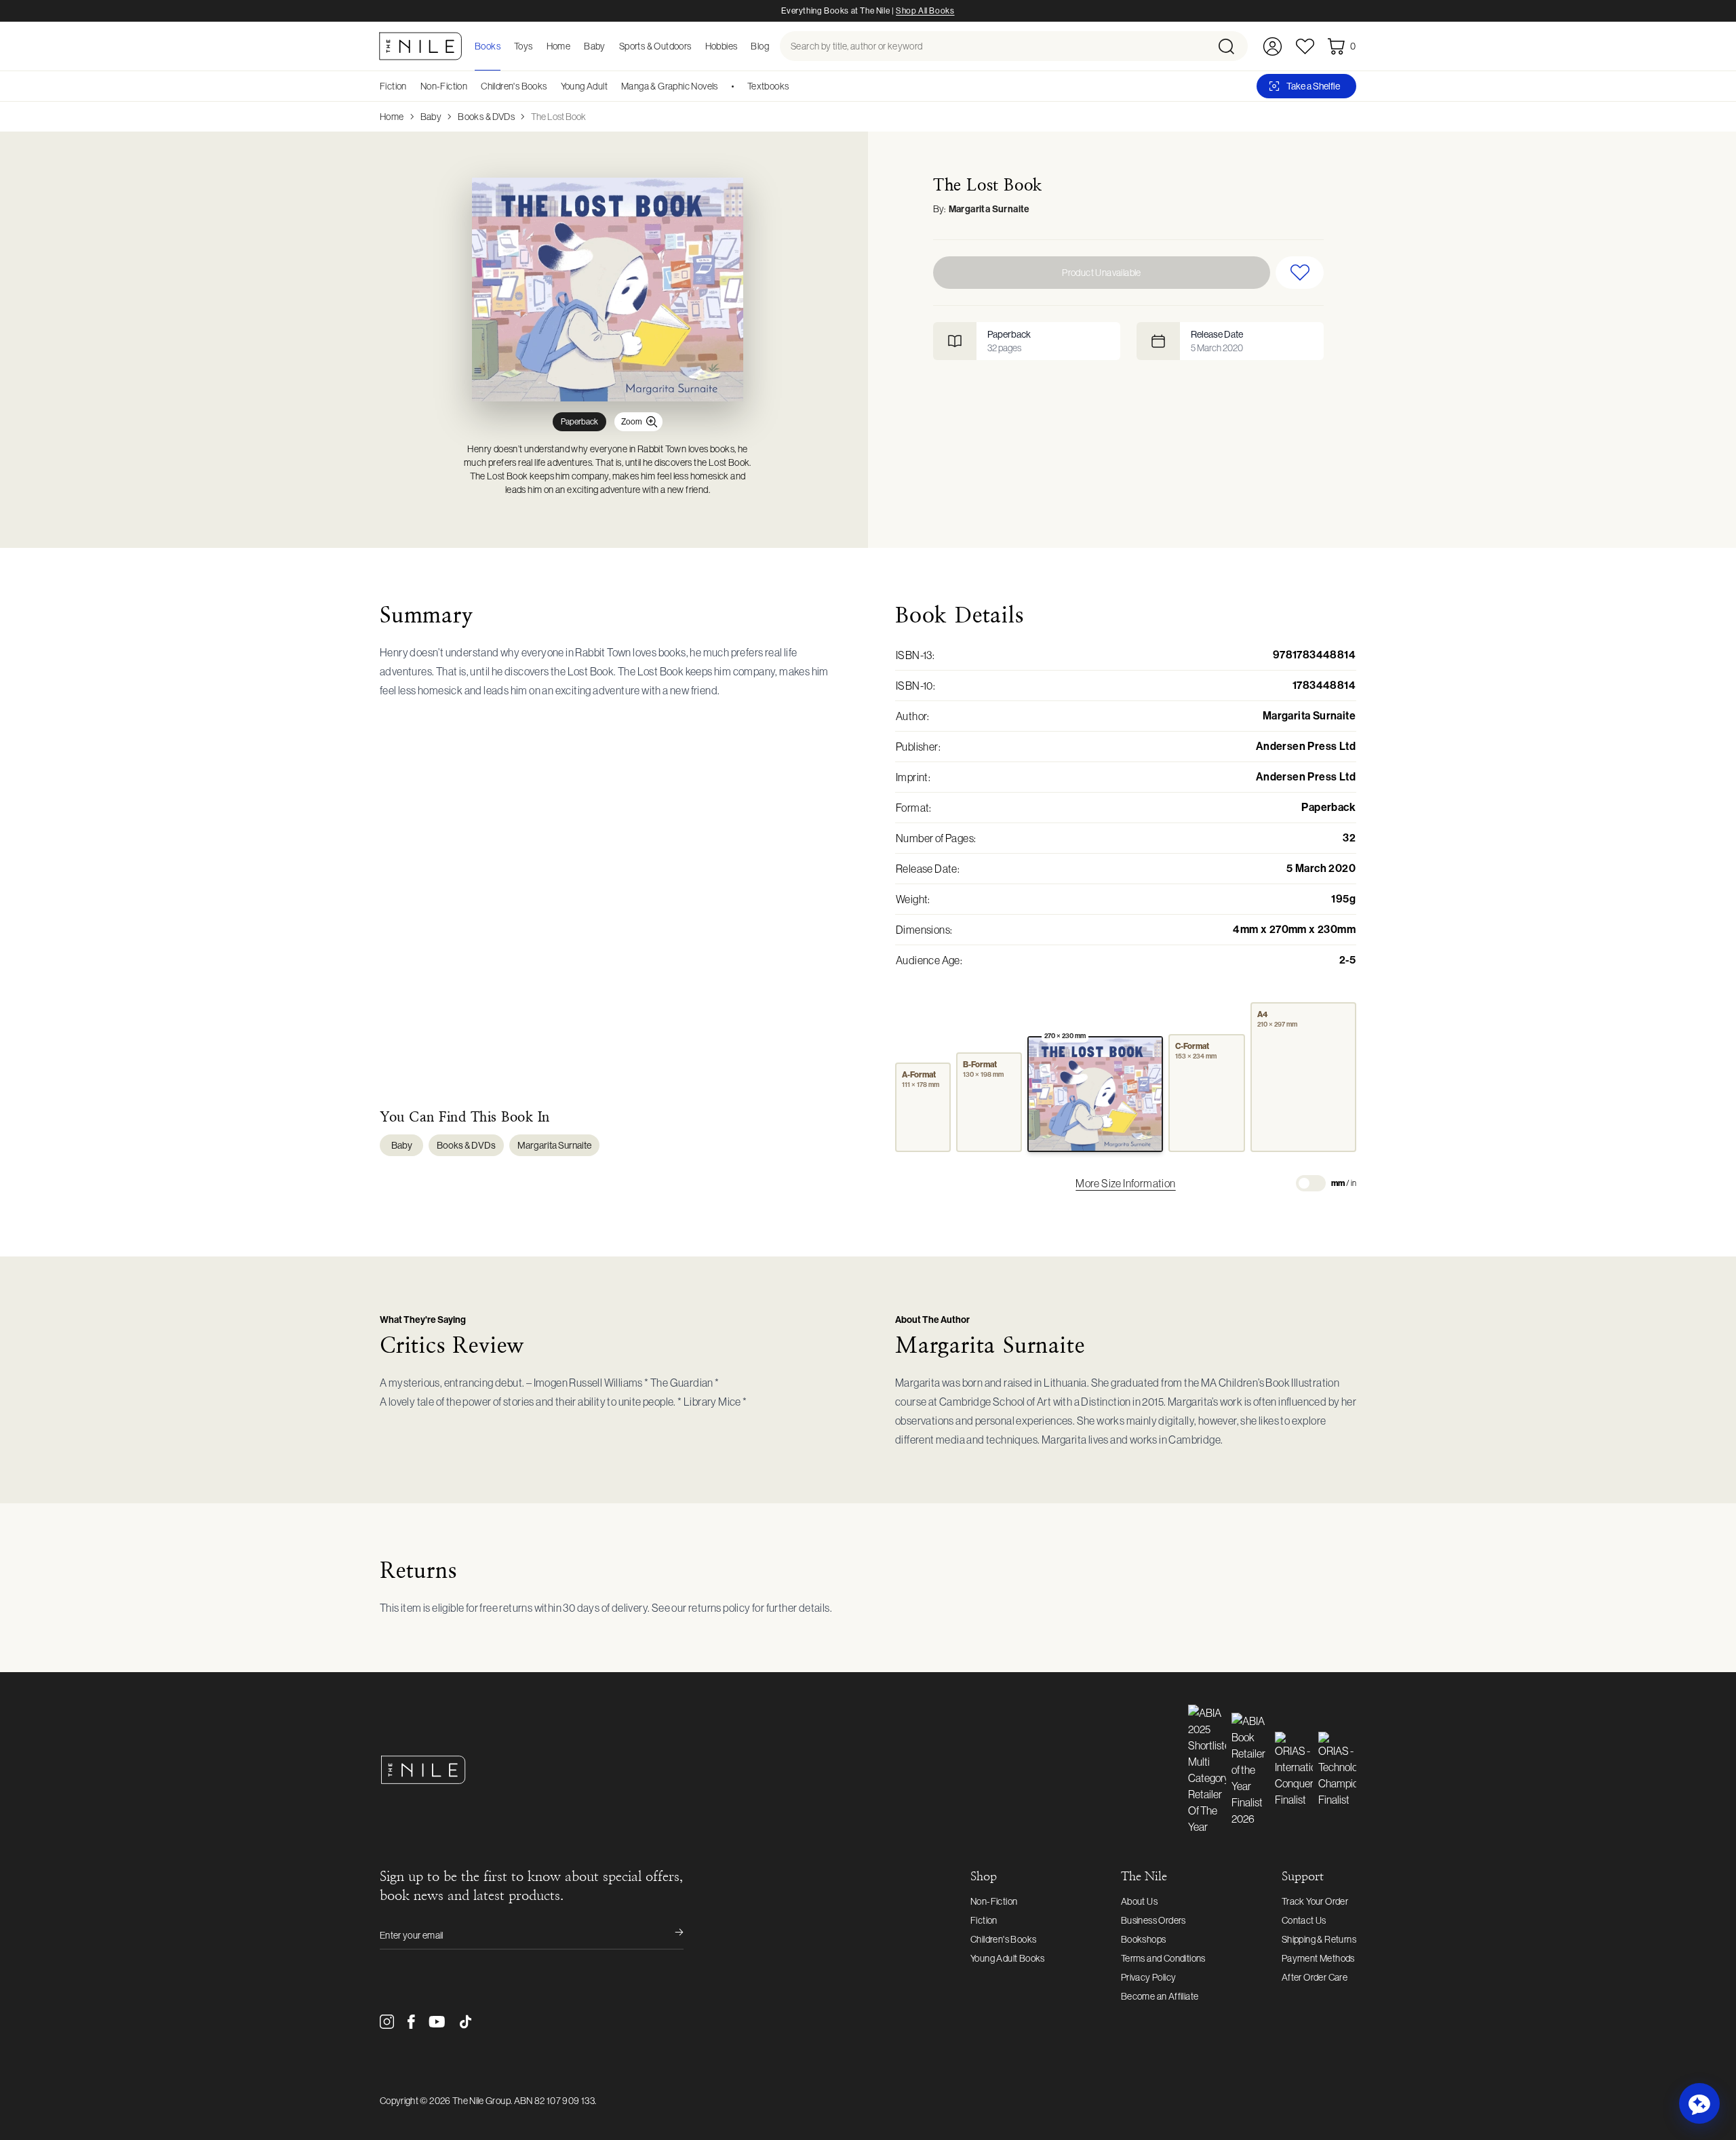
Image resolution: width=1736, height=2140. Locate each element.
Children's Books (514, 86)
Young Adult (584, 86)
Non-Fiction (444, 86)
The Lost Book (558, 117)
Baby (431, 117)
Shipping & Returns (1319, 1939)
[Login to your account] (1273, 46)
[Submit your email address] (670, 1935)
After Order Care (1315, 1977)
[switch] (1311, 1183)
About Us (1139, 1901)
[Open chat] (1699, 2103)
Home (392, 117)
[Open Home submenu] (574, 46)
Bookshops (1144, 1939)
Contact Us (1304, 1920)
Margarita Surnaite (989, 209)
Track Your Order (1315, 1901)
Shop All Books (925, 11)
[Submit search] (1232, 46)
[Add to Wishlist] (1300, 273)
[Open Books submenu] (505, 46)
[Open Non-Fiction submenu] (472, 86)
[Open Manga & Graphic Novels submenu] (723, 86)
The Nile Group (481, 2101)
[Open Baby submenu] (610, 46)
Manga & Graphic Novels (670, 86)
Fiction (393, 86)
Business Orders (1153, 1920)
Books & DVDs (486, 117)
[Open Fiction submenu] (412, 86)
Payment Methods (1318, 1958)
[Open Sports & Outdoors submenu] (696, 46)
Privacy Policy (1149, 1977)
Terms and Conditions (1163, 1958)
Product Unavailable (1102, 273)
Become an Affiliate (1160, 1996)
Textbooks (768, 86)
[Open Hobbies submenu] (741, 46)
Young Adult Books (1008, 1958)
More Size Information (1125, 1183)
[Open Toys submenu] (537, 46)
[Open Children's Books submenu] (552, 86)
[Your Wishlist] (1305, 46)
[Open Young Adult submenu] (612, 86)
